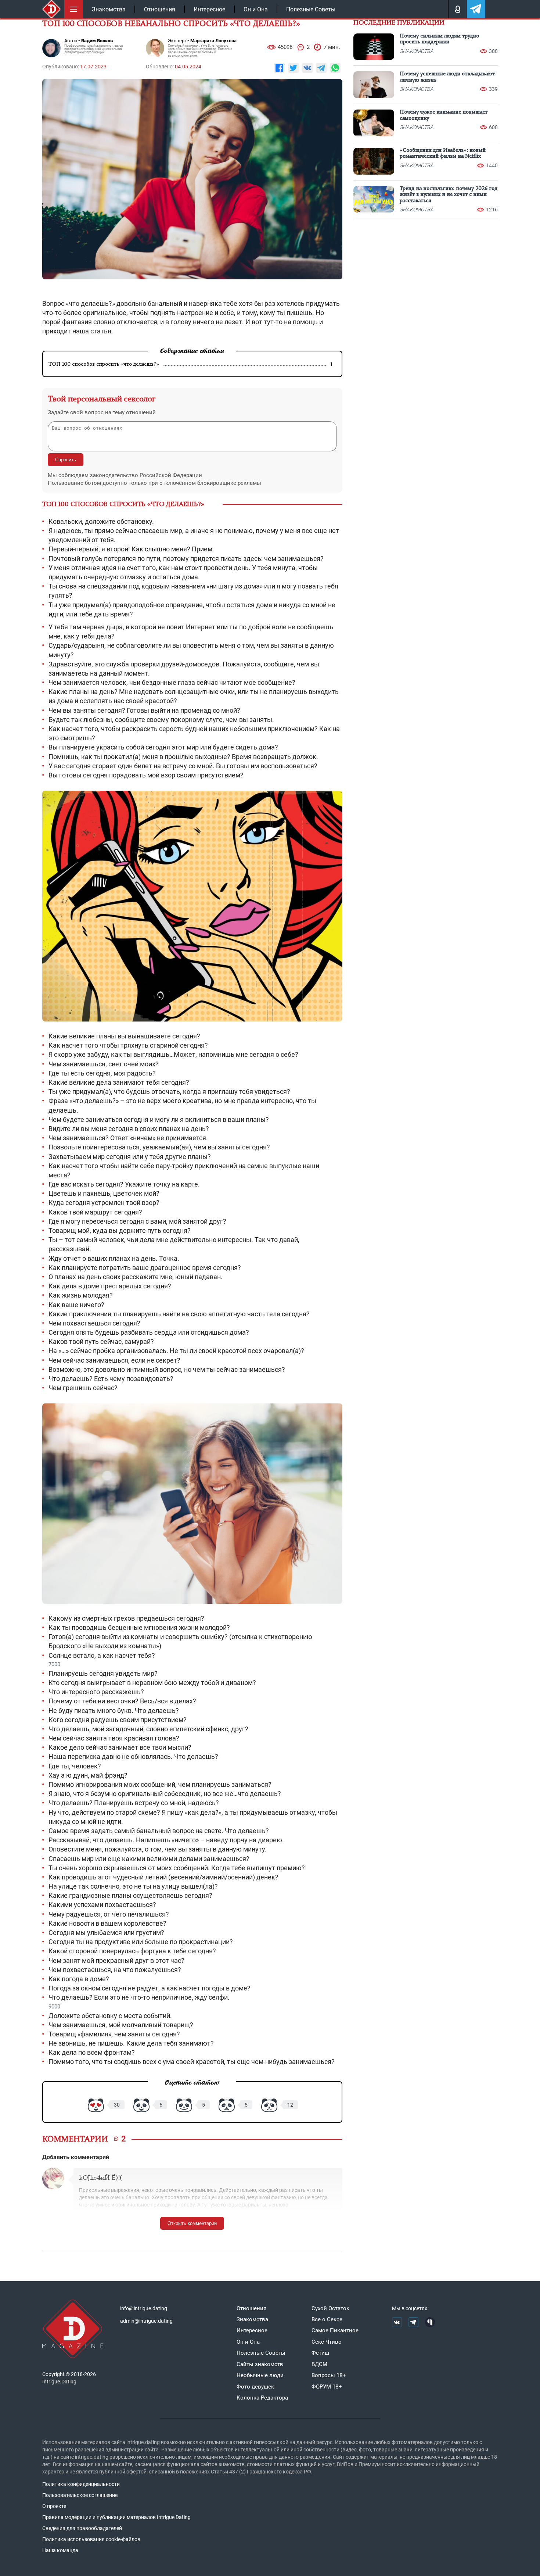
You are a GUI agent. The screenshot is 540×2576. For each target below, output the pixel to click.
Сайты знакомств (260, 2364)
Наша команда (60, 2550)
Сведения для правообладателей (82, 2528)
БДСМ (319, 2364)
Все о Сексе (327, 2319)
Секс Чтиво (327, 2342)
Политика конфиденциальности (81, 2484)
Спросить (66, 460)
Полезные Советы (311, 9)
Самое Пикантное (335, 2330)
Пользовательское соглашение (80, 2495)
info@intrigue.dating (144, 2308)
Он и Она (256, 9)
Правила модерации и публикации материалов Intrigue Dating (116, 2517)
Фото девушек (255, 2387)
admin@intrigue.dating (146, 2321)
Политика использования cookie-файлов (91, 2539)
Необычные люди (260, 2375)
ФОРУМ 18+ (327, 2387)
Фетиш (320, 2353)
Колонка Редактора (262, 2398)
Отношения (160, 9)
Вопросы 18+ (329, 2375)
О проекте (54, 2506)
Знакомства (109, 9)
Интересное (209, 9)
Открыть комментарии (192, 2223)
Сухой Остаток (330, 2308)
